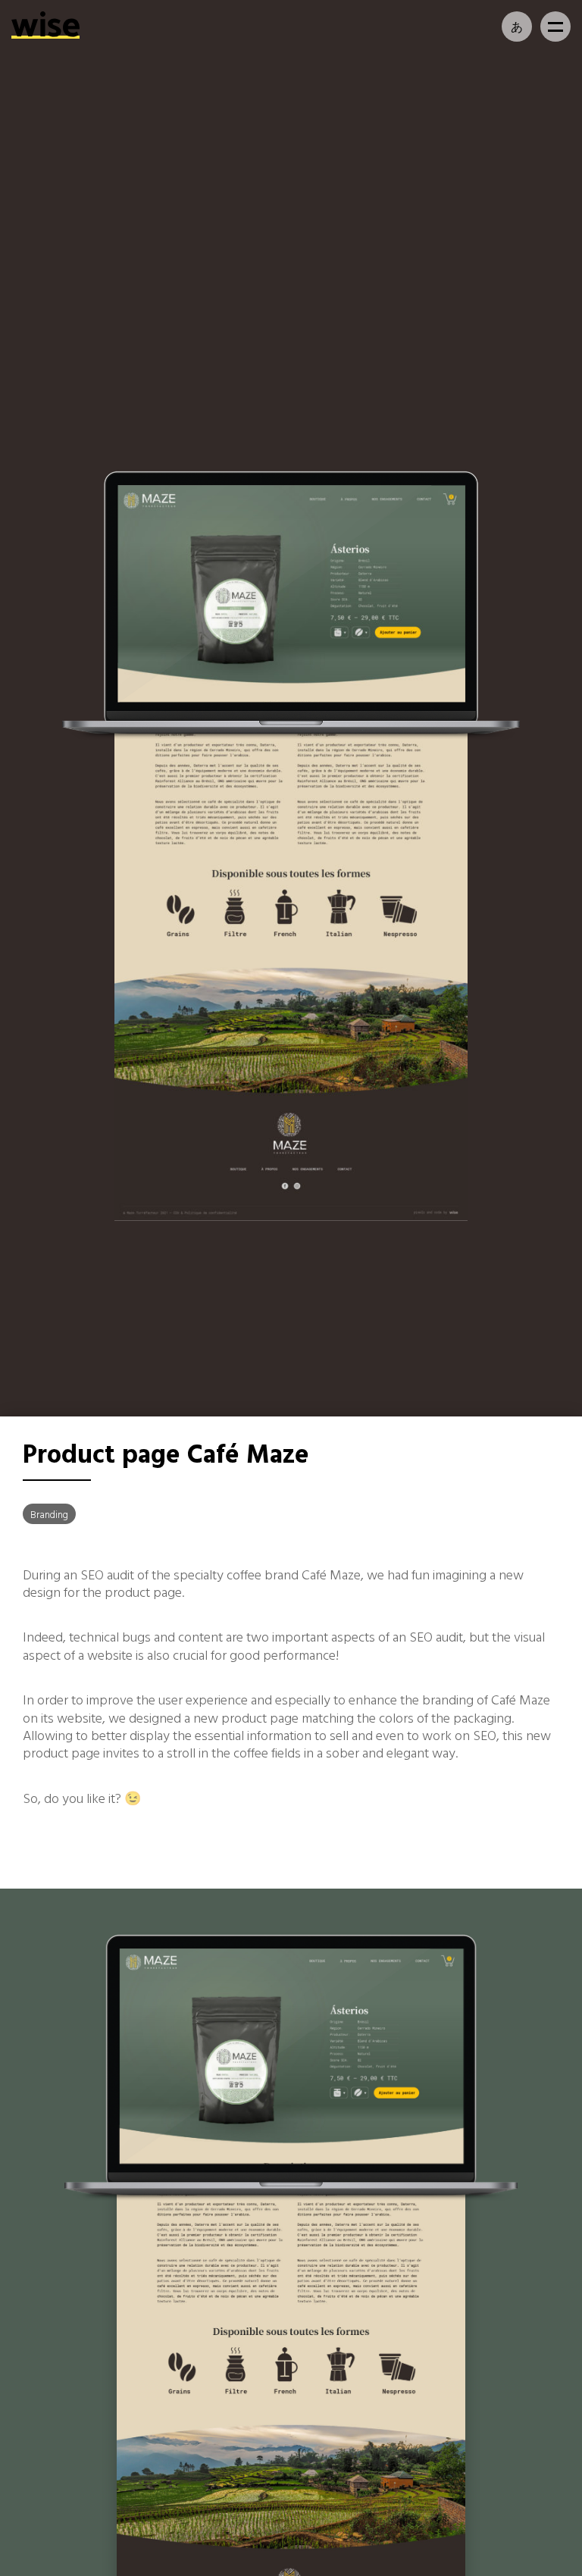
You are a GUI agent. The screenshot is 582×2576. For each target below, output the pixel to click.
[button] (555, 27)
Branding (49, 1514)
